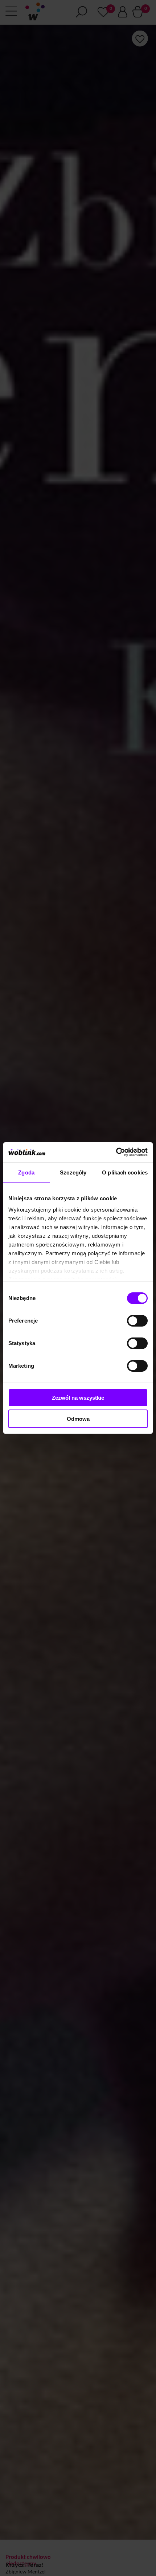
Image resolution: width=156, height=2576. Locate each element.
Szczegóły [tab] (73, 1172)
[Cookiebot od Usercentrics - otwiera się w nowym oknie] (116, 1152)
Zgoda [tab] (26, 1172)
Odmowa (78, 1419)
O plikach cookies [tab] (125, 1172)
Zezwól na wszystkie (78, 1398)
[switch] (137, 1321)
